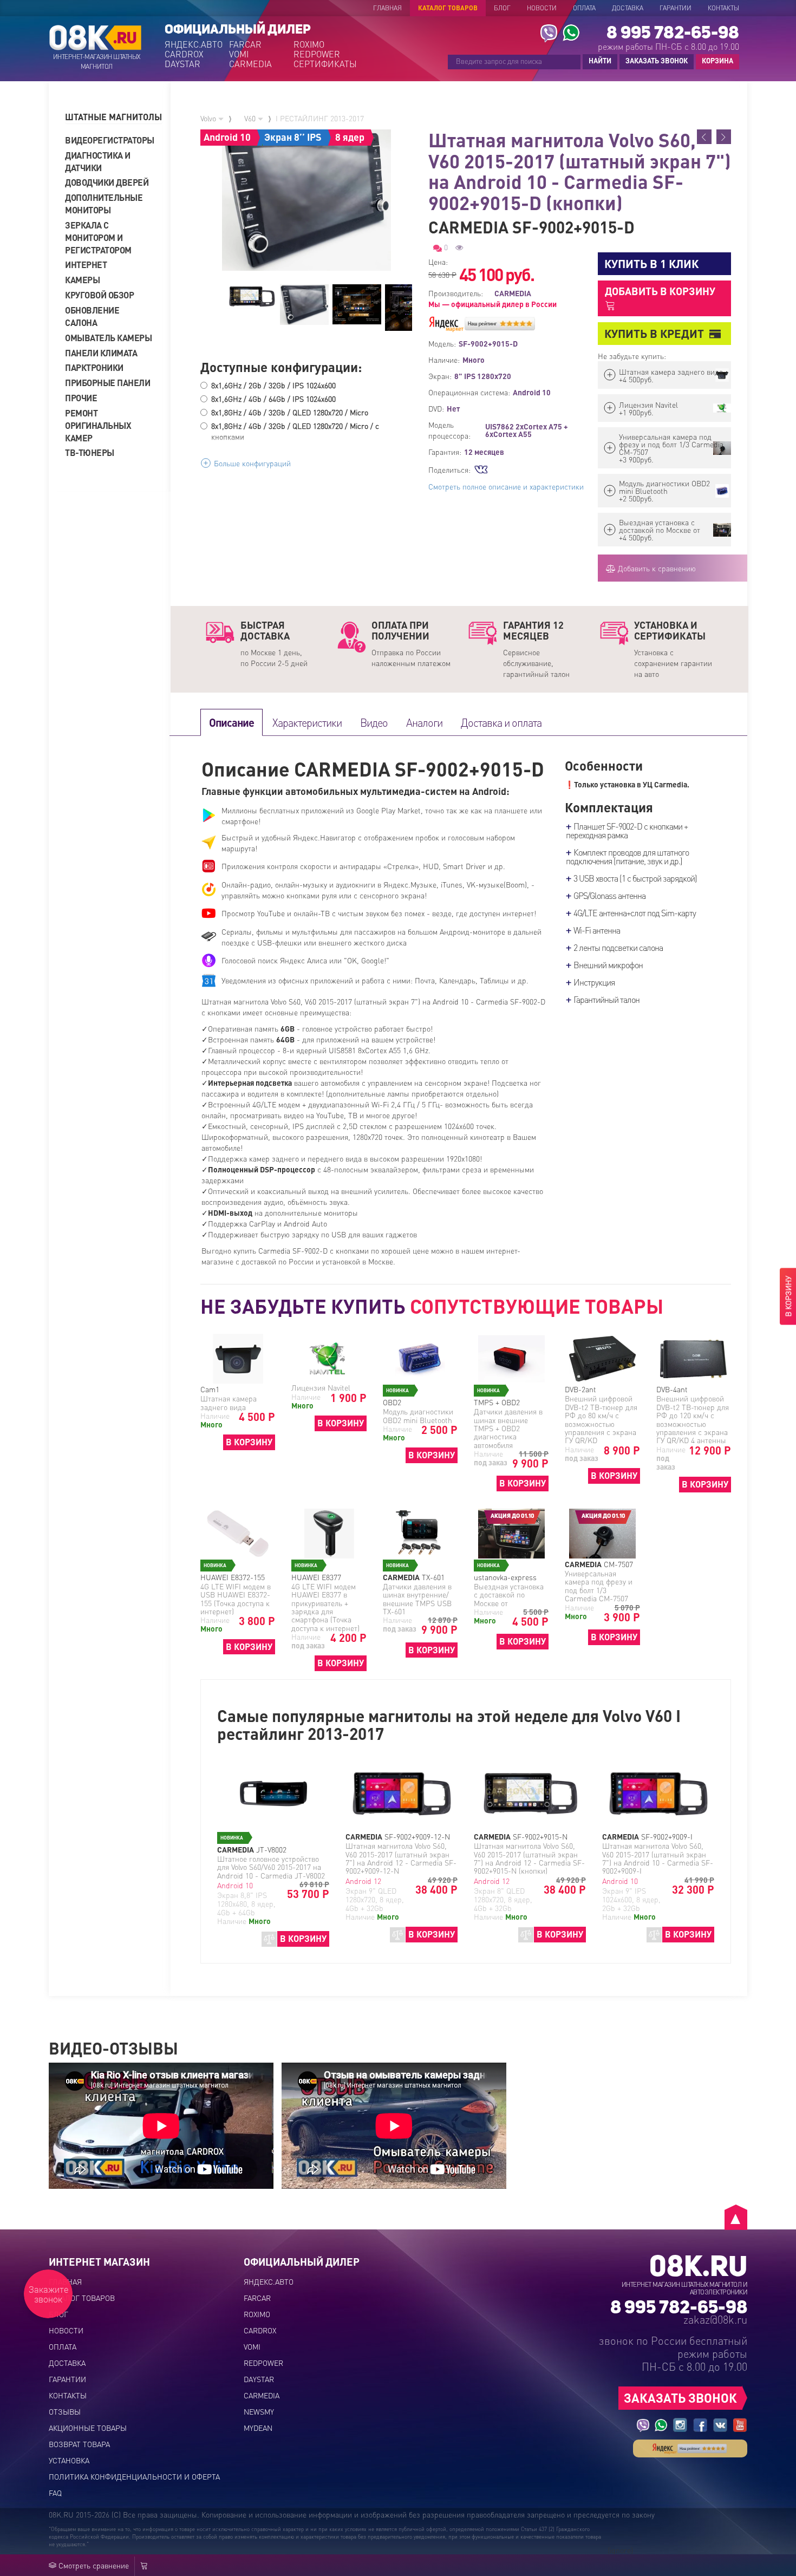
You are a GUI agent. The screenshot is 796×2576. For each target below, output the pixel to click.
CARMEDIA (250, 64)
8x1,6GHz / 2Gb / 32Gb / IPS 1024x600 (273, 385)
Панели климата (101, 353)
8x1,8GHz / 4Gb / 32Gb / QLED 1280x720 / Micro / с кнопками (295, 431)
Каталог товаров (448, 8)
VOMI (239, 54)
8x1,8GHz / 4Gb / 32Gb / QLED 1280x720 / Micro (290, 412)
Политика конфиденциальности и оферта (134, 2476)
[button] (114, 117)
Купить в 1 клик (651, 263)
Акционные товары (88, 2428)
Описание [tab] (231, 722)
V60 (251, 118)
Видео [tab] (374, 722)
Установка (69, 2460)
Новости (542, 8)
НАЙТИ (600, 60)
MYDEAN (258, 2428)
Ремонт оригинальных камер (98, 425)
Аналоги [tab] (424, 722)
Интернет (86, 265)
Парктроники (94, 367)
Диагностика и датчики (98, 161)
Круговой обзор (99, 295)
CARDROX (184, 54)
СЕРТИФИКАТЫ (325, 64)
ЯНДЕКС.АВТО (194, 44)
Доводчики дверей (107, 182)
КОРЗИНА (715, 61)
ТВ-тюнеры (90, 452)
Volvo (209, 118)
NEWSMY (259, 2411)
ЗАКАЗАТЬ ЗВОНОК (657, 60)
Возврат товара (79, 2444)
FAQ (55, 2493)
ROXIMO (309, 44)
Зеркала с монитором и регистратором (98, 237)
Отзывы (65, 2411)
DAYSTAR (182, 64)
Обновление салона (92, 316)
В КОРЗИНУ (249, 1442)
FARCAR (245, 44)
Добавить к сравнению (656, 568)
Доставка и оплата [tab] (501, 722)
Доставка (628, 8)
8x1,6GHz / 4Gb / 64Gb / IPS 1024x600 (273, 399)
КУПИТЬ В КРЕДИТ (654, 333)
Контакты (723, 8)
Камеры (82, 280)
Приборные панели (107, 383)
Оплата (584, 8)
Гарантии (676, 8)
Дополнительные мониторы (104, 204)
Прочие (81, 398)
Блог (502, 8)
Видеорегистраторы (108, 140)
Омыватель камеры (108, 338)
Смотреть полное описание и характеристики (506, 486)
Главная (387, 8)
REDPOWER (317, 54)
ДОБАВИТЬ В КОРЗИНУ (660, 291)
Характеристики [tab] (307, 722)
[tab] (114, 117)
